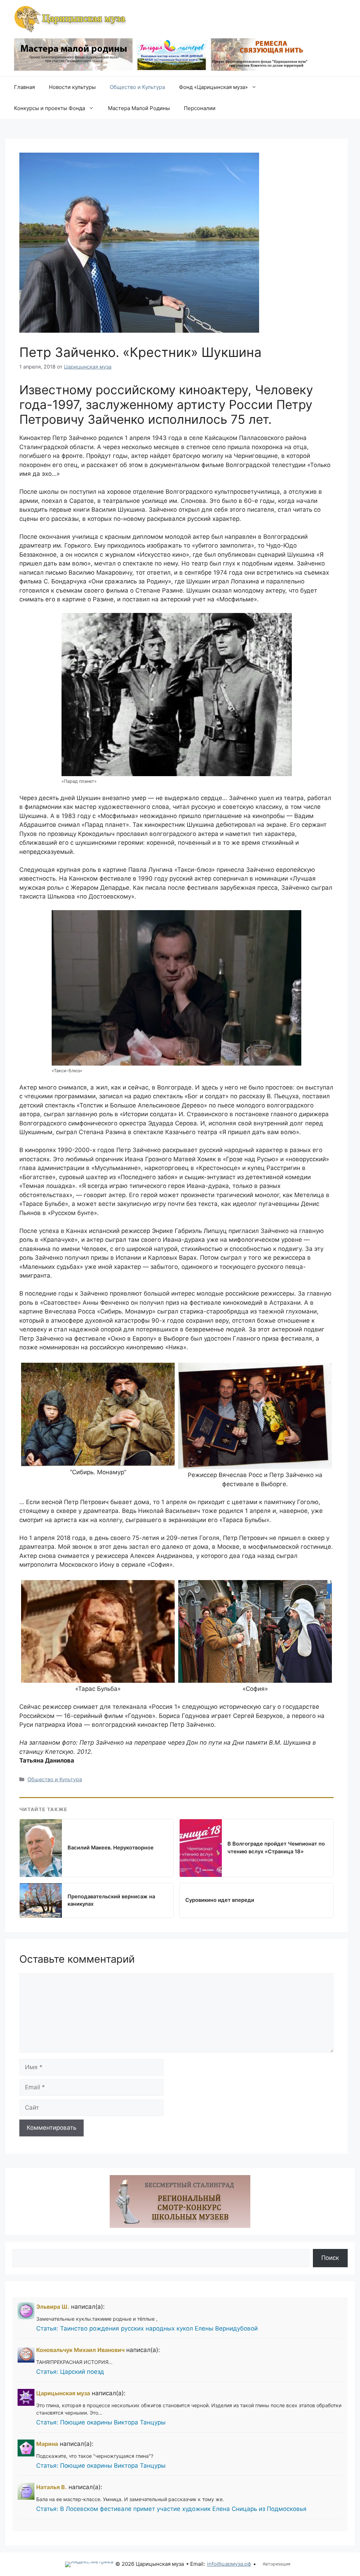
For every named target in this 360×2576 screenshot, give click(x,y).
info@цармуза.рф (229, 2564)
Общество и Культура (137, 87)
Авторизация (277, 2564)
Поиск (330, 2258)
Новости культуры (72, 87)
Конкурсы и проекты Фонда (50, 108)
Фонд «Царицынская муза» (213, 87)
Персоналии (200, 108)
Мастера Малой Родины (139, 108)
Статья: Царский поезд (70, 2372)
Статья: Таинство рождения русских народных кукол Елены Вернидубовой (147, 2328)
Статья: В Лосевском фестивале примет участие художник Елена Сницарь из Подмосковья (171, 2509)
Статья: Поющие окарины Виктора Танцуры (101, 2422)
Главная (24, 87)
